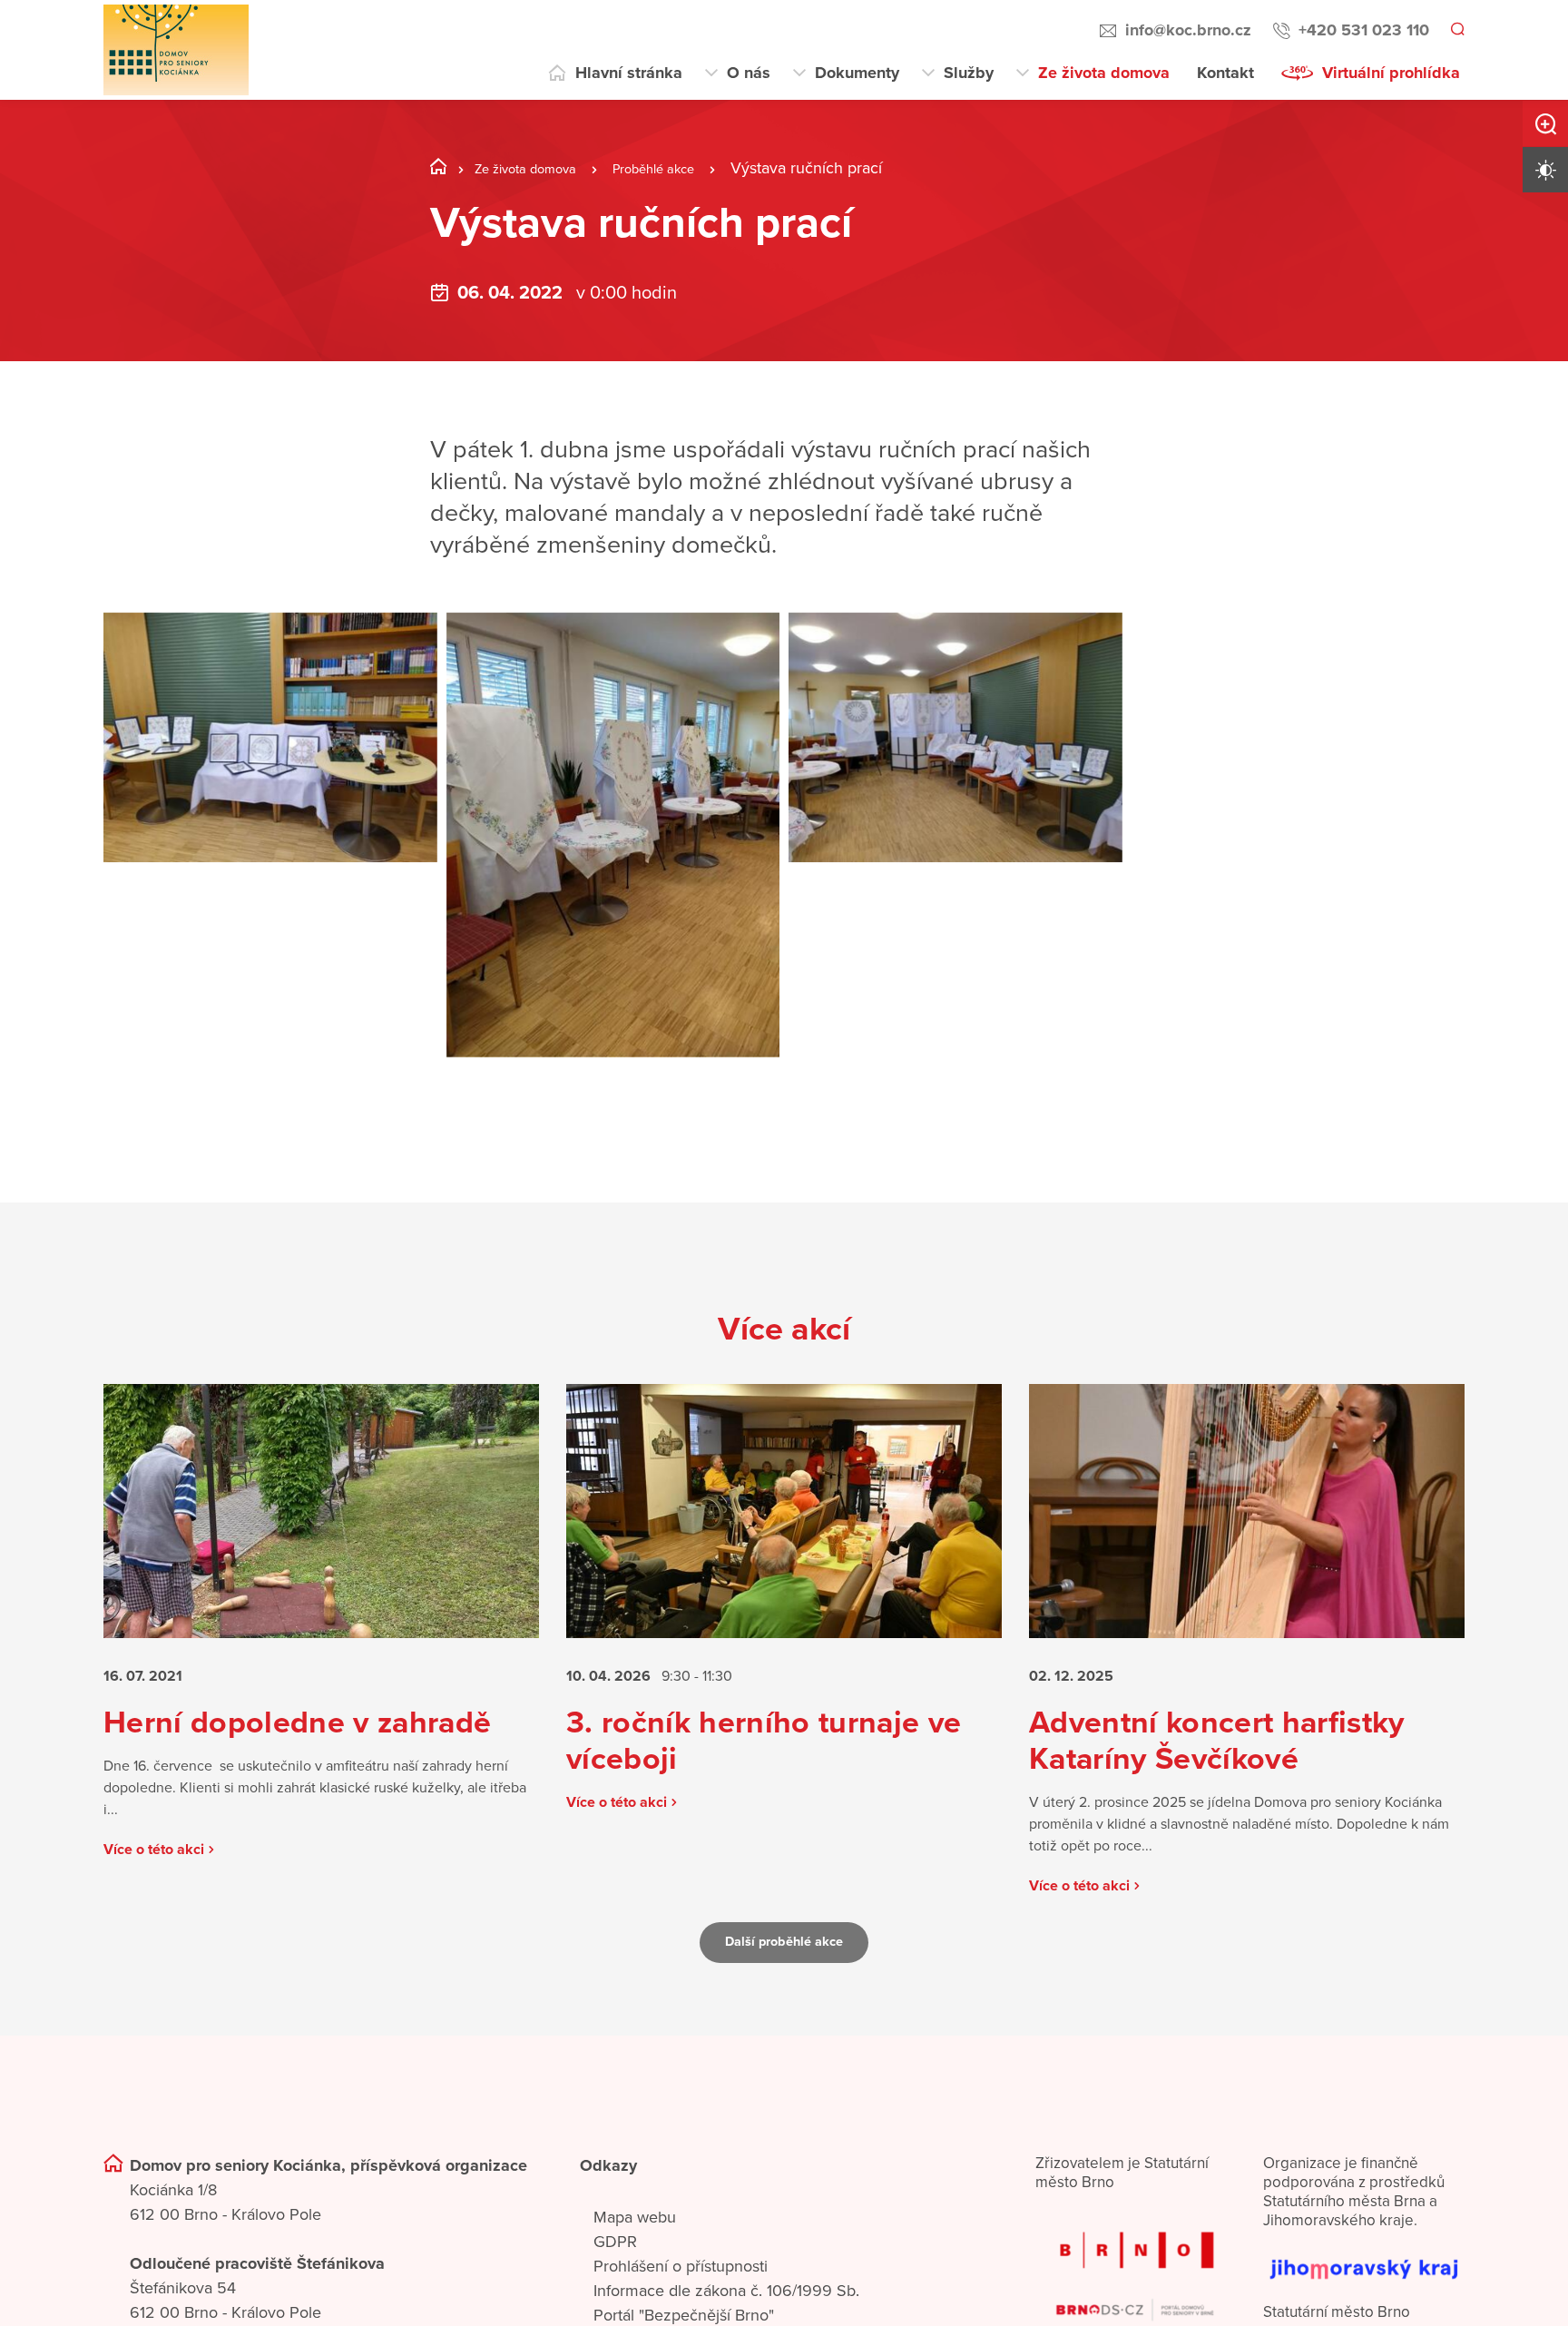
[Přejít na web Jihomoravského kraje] (1364, 2297)
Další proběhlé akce (784, 1980)
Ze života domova (1104, 73)
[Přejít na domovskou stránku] (176, 50)
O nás (749, 73)
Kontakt (1225, 73)
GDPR (615, 2280)
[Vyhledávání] (1456, 31)
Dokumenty (857, 73)
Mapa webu (635, 2255)
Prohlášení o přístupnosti (681, 2304)
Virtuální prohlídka (1391, 73)
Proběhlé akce (689, 168)
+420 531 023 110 (1361, 30)
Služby (969, 73)
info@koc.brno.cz (1186, 30)
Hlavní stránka (629, 73)
